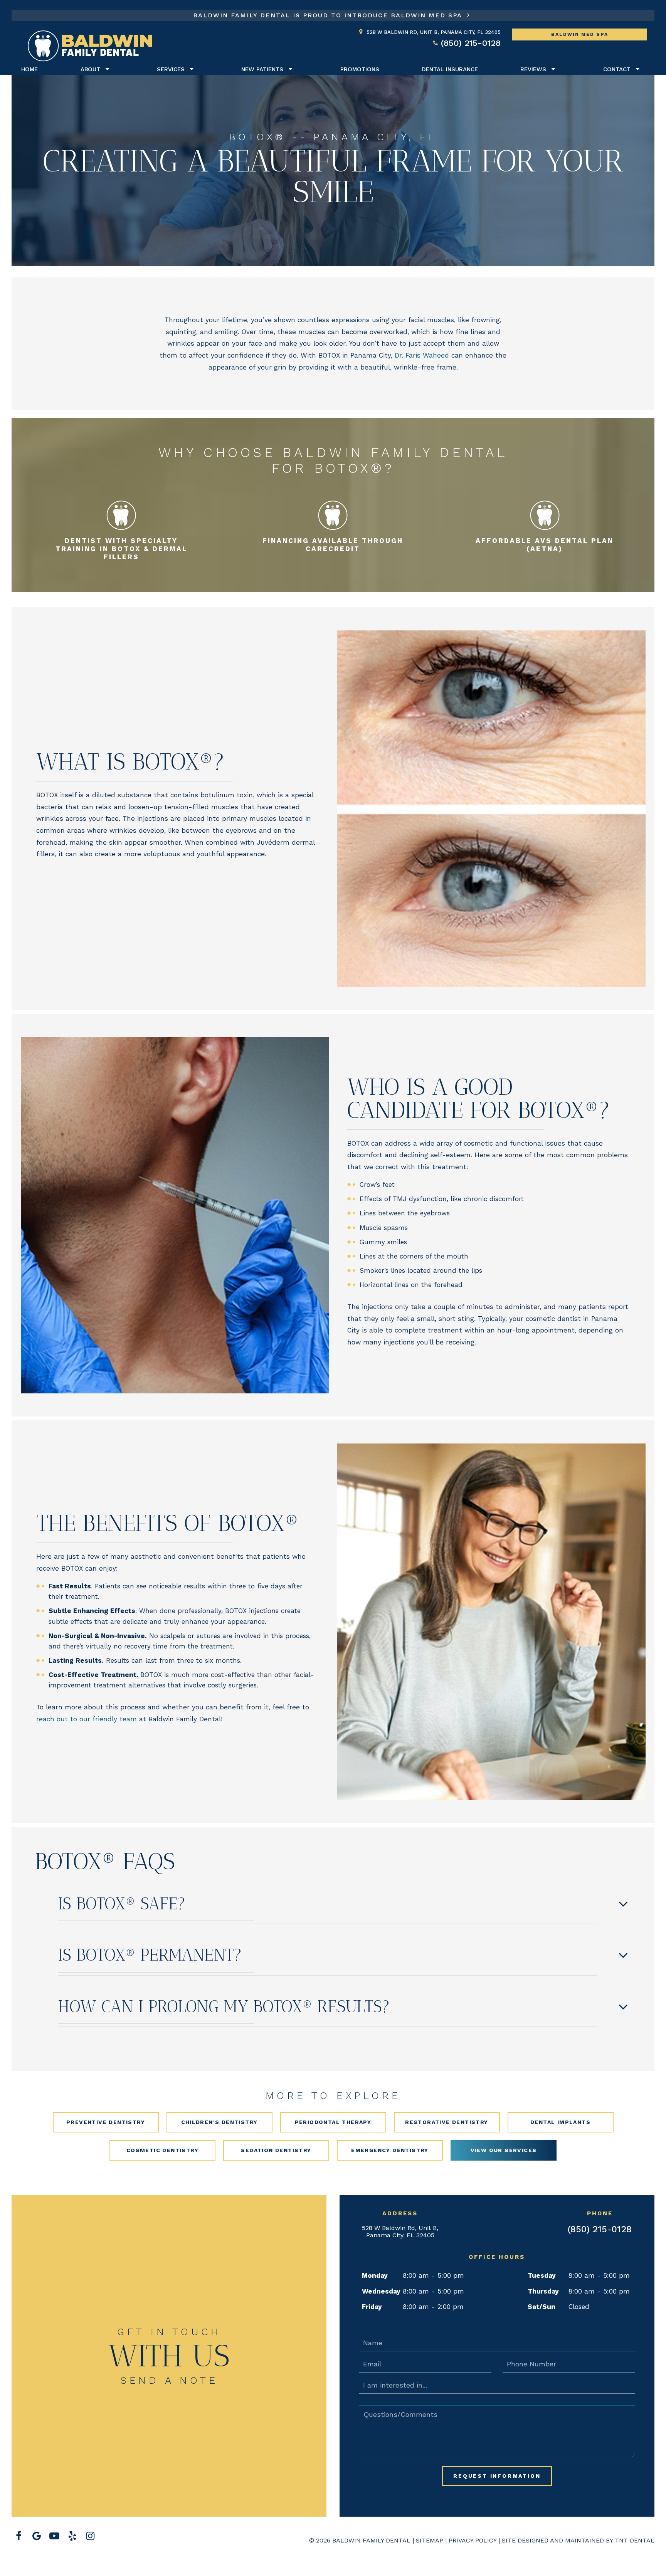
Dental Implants (560, 2122)
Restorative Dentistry (447, 2122)
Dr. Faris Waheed (422, 355)
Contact (617, 69)
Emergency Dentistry (390, 2150)
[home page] (90, 46)
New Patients (262, 69)
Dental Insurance (450, 69)
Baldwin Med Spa (580, 34)
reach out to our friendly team (87, 1719)
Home (29, 69)
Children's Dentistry (219, 2122)
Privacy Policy (473, 2540)
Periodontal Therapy (333, 2122)
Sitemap (430, 2540)
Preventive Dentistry (106, 2122)
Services (171, 69)
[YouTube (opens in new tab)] (54, 2536)
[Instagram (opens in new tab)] (90, 2536)
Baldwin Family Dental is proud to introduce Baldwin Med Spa (329, 15)
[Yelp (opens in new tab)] (72, 2536)
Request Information (497, 2476)
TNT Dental (635, 2540)
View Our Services (504, 2150)
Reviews (533, 69)
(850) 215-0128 (471, 43)
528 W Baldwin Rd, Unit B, (434, 32)
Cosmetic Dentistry (162, 2150)
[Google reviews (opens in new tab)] (36, 2536)
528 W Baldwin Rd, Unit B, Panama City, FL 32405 (400, 2232)
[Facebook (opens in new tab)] (18, 2536)
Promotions (360, 69)
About (90, 69)
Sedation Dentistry (276, 2150)
